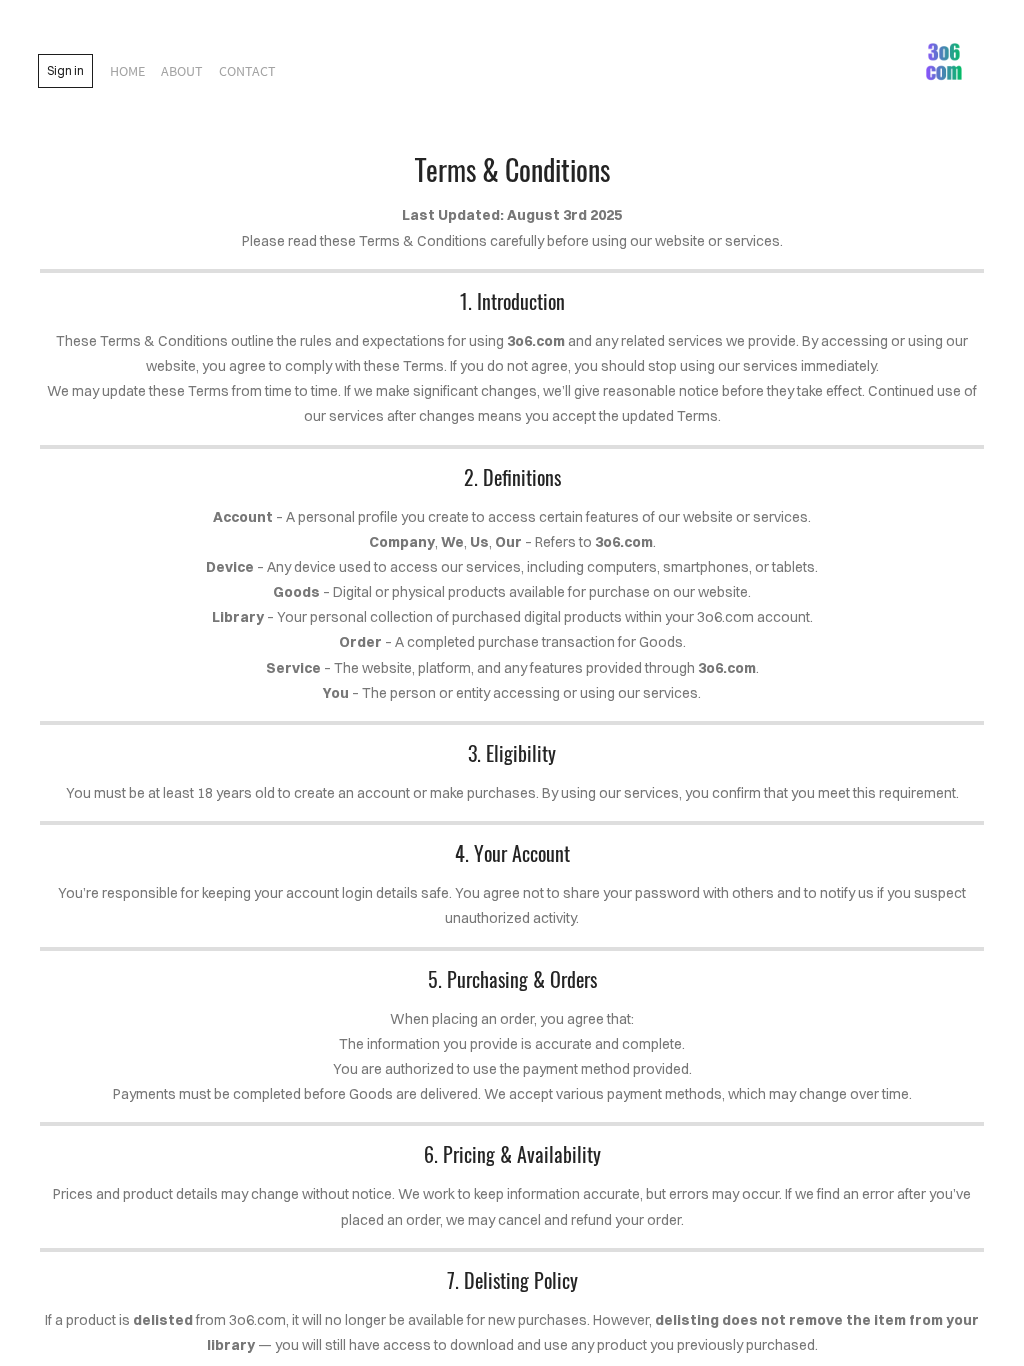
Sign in (65, 70)
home (127, 71)
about (182, 71)
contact (247, 71)
